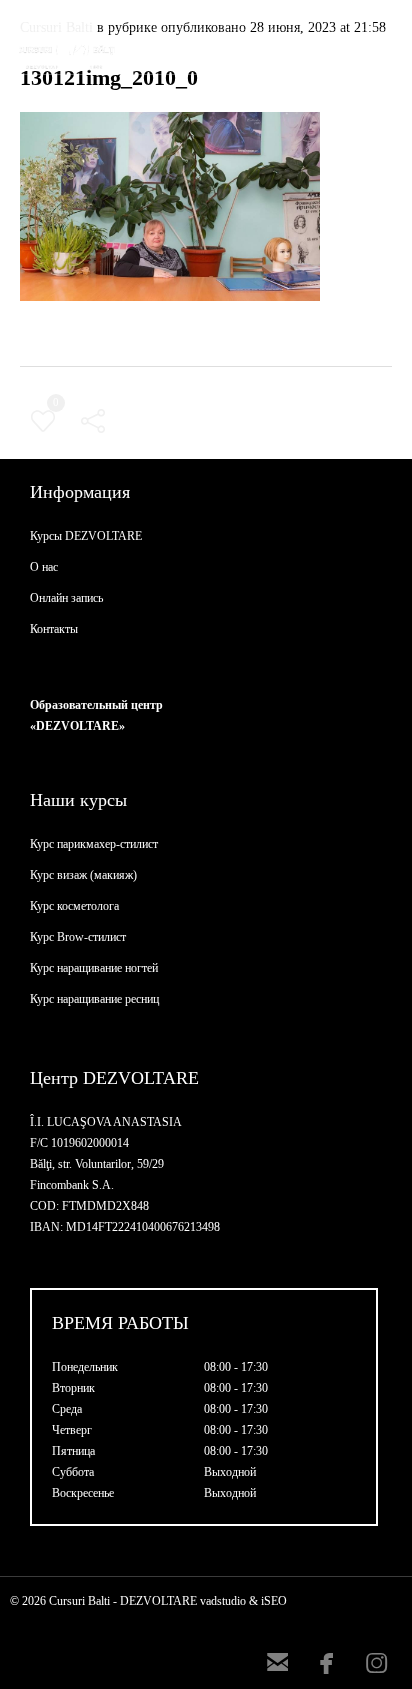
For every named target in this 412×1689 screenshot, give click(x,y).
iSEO (274, 1601)
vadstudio (223, 1601)
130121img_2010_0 (109, 77)
